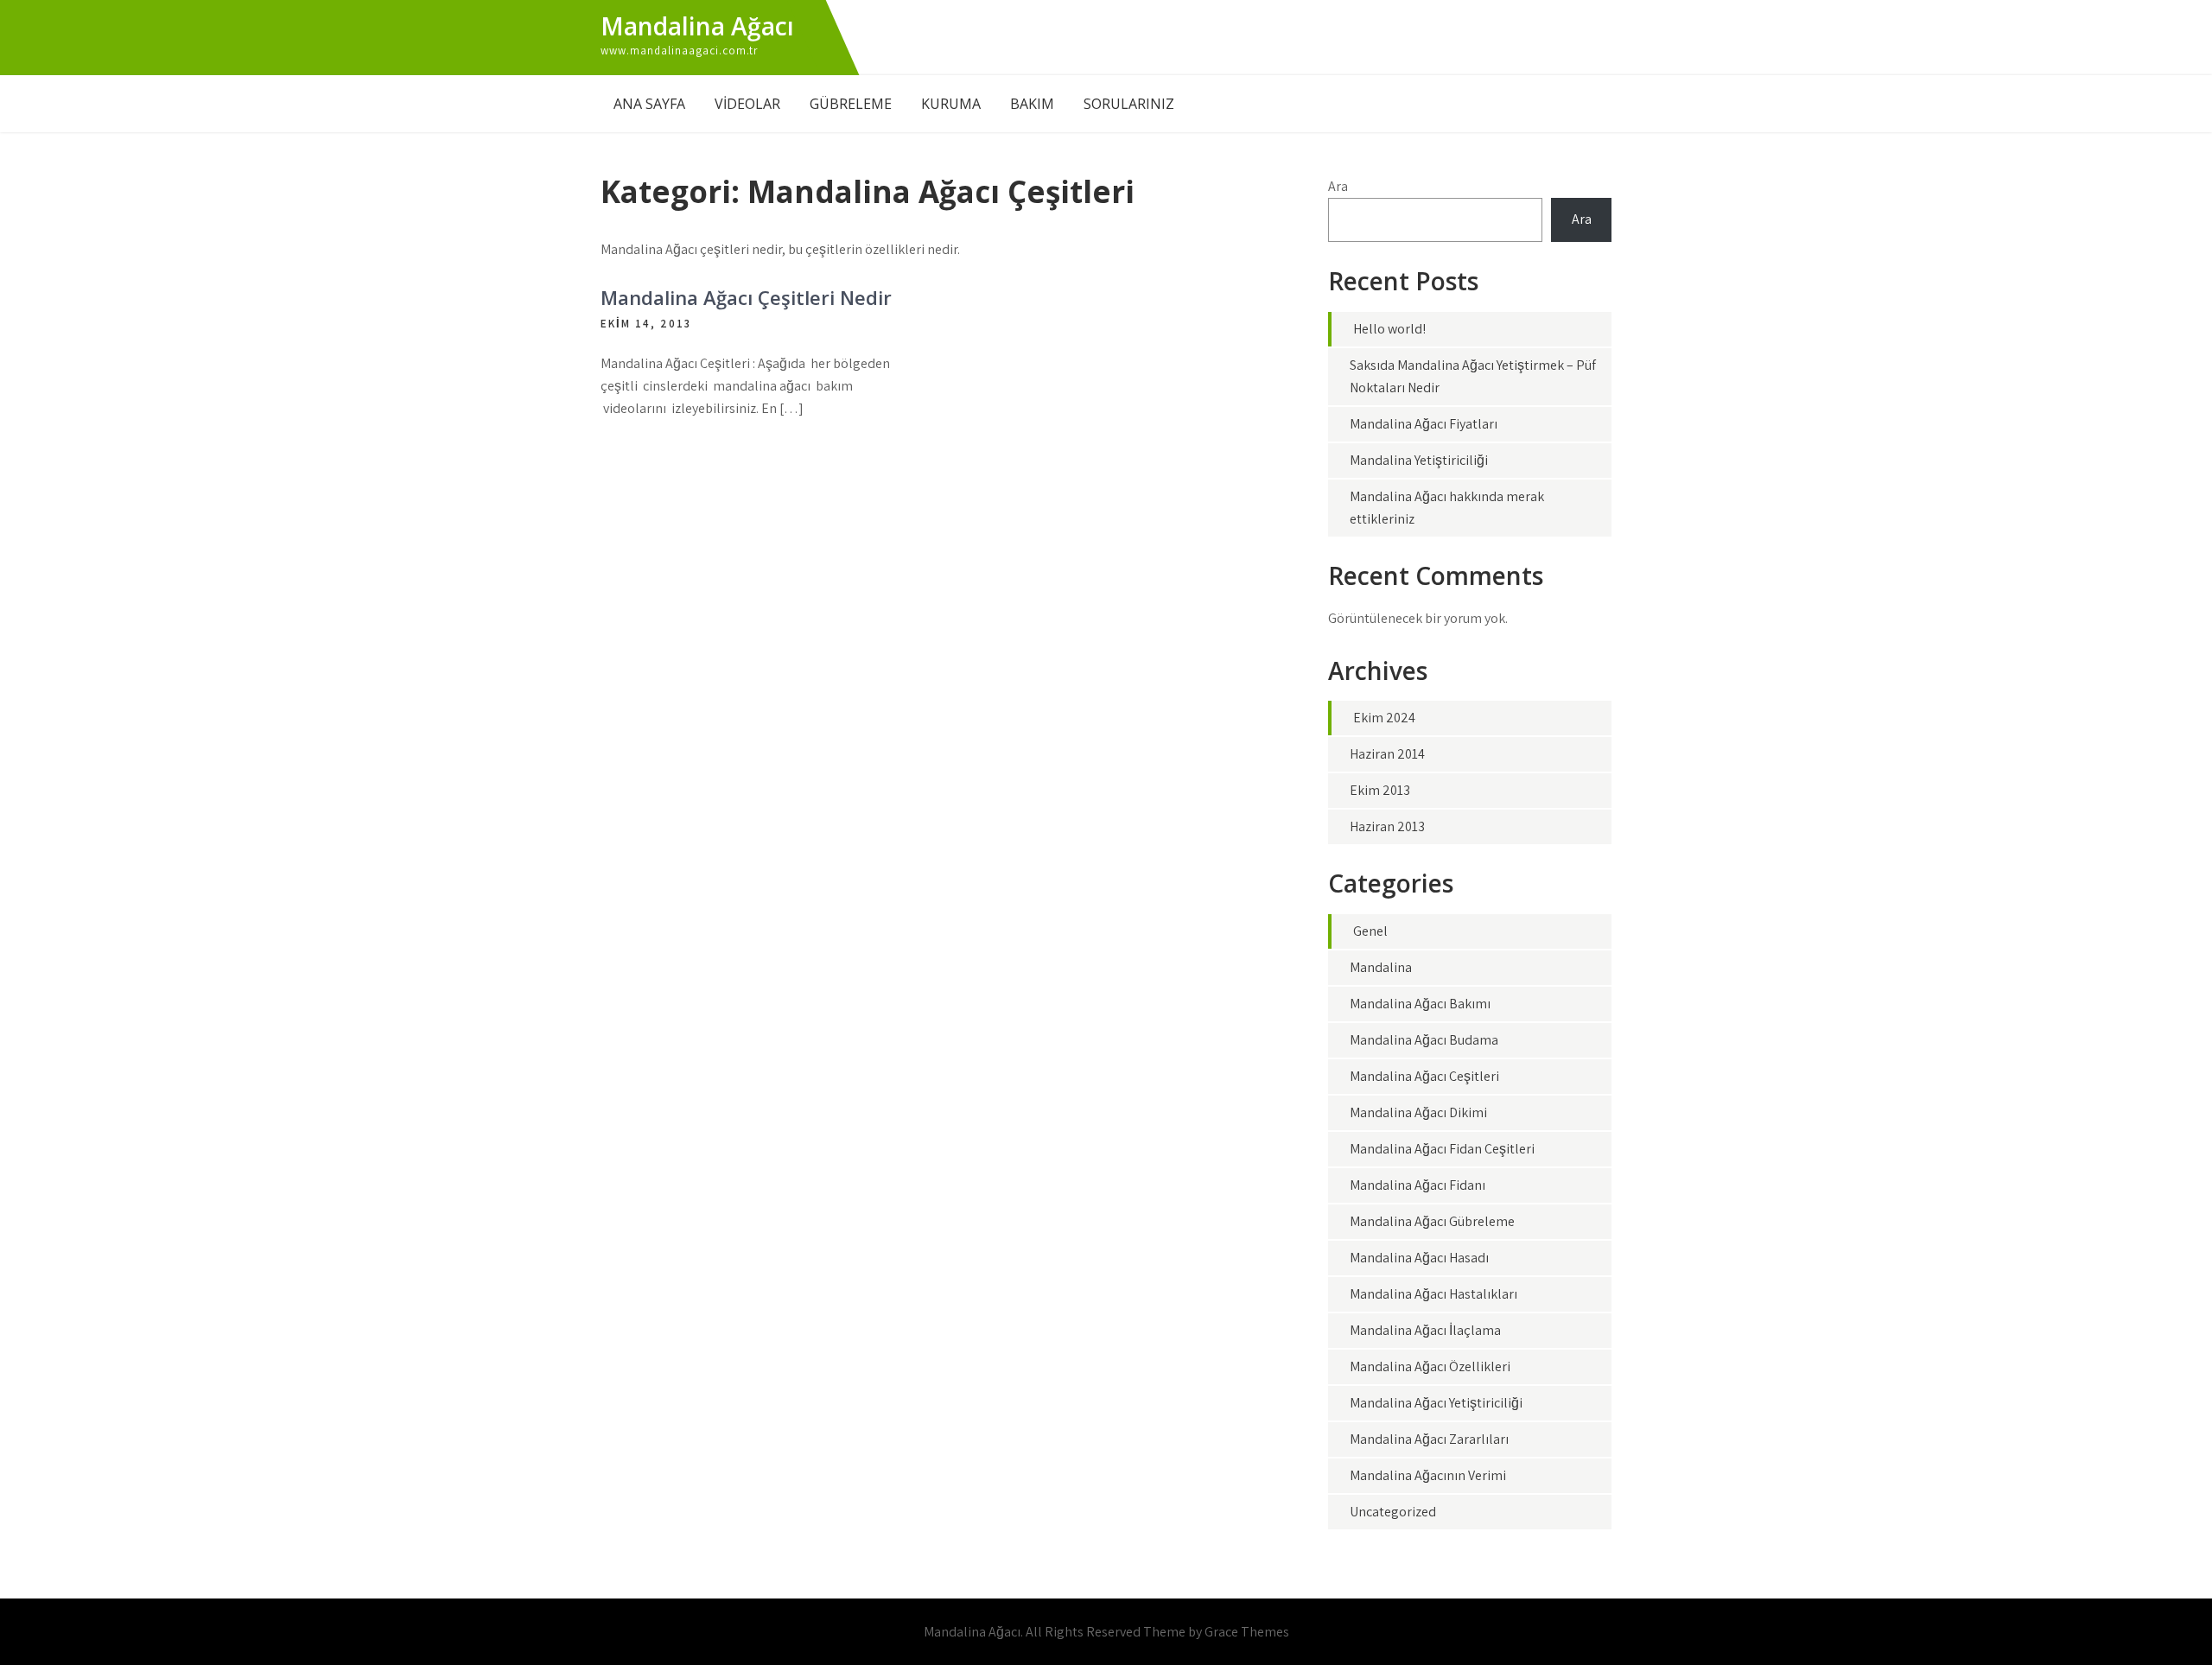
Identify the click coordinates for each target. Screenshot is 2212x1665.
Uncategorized (1393, 1512)
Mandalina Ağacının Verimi (1428, 1475)
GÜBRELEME (851, 104)
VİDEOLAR (747, 104)
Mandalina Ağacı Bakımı (1420, 1004)
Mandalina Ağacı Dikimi (1418, 1112)
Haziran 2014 (1387, 754)
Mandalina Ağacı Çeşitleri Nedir (746, 297)
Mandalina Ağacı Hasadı (1419, 1258)
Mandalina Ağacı (697, 26)
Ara (1338, 186)
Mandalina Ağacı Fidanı (1417, 1185)
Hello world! (1389, 329)
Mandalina (1381, 967)
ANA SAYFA (649, 104)
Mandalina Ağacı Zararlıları (1429, 1439)
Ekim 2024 (1384, 718)
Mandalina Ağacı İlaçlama (1425, 1330)
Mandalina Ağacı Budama (1424, 1040)
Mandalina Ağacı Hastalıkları (1433, 1294)
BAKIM (1032, 104)
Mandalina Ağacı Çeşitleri (1424, 1076)
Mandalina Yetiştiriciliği (1419, 460)
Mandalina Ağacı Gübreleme (1432, 1221)
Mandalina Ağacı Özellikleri (1430, 1366)
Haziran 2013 (1387, 826)
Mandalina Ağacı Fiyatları (1424, 424)
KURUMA (951, 104)
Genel (1370, 931)
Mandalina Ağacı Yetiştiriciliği (1436, 1403)
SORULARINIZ (1129, 104)
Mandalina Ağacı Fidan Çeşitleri (1442, 1149)
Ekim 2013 (1380, 790)
